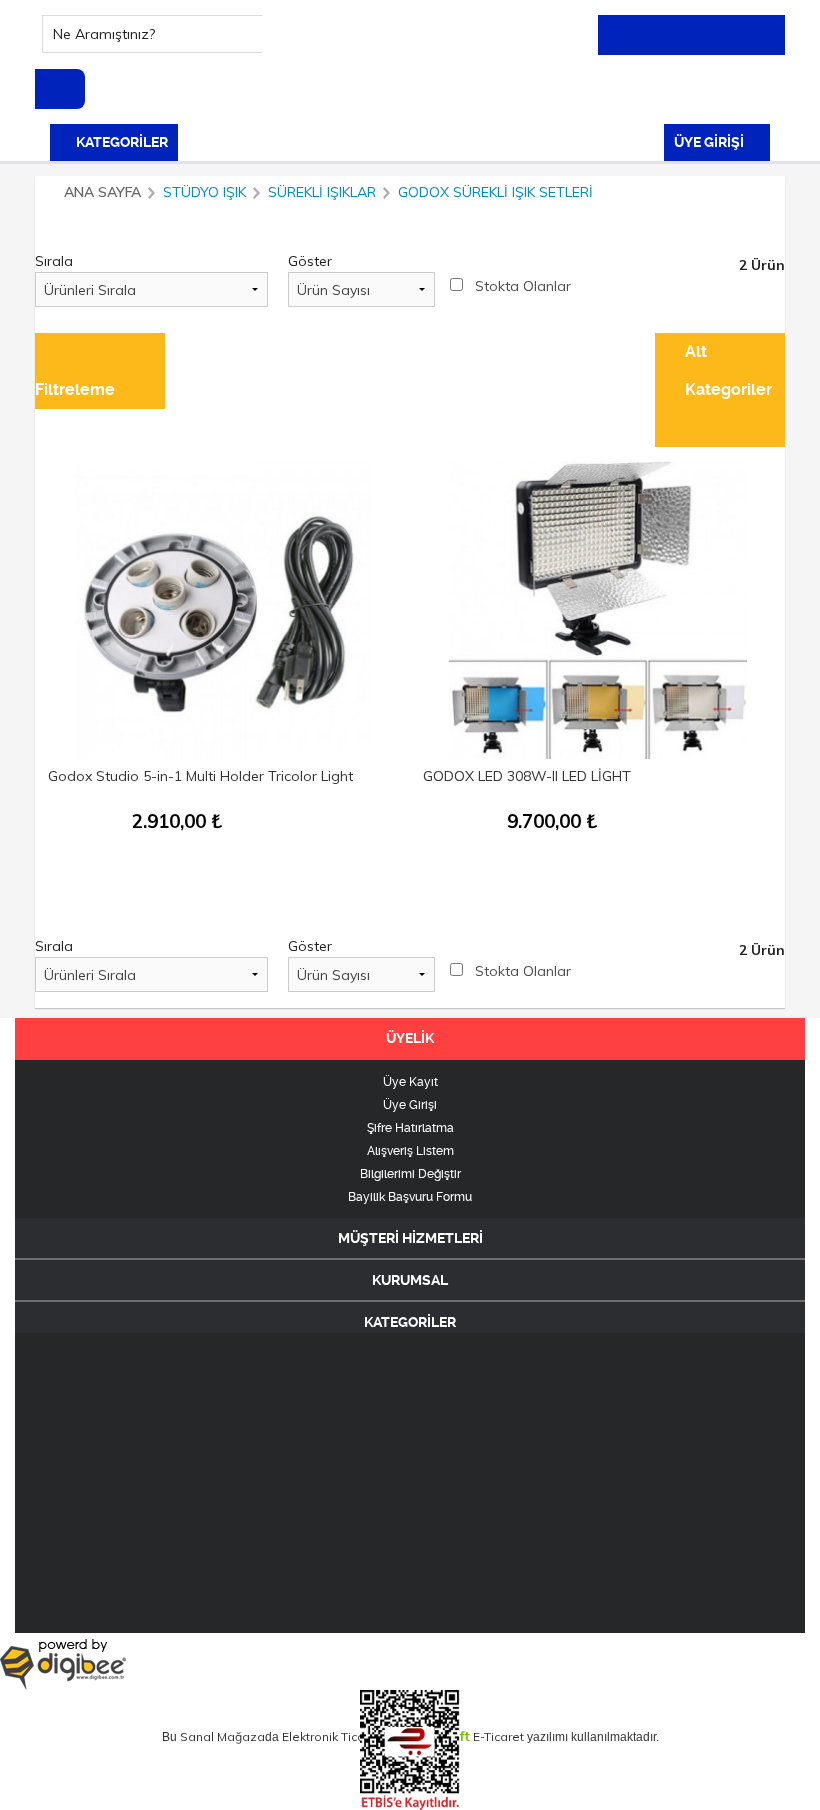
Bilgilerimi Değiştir (410, 1174)
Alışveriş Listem (410, 1151)
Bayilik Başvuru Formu (410, 1197)
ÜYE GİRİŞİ (710, 142)
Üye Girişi (410, 1105)
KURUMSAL (410, 1280)
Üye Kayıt (410, 1082)
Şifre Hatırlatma (410, 1128)
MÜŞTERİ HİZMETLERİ (410, 1238)
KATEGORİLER (120, 142)
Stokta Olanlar (523, 286)
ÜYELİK (410, 1038)
